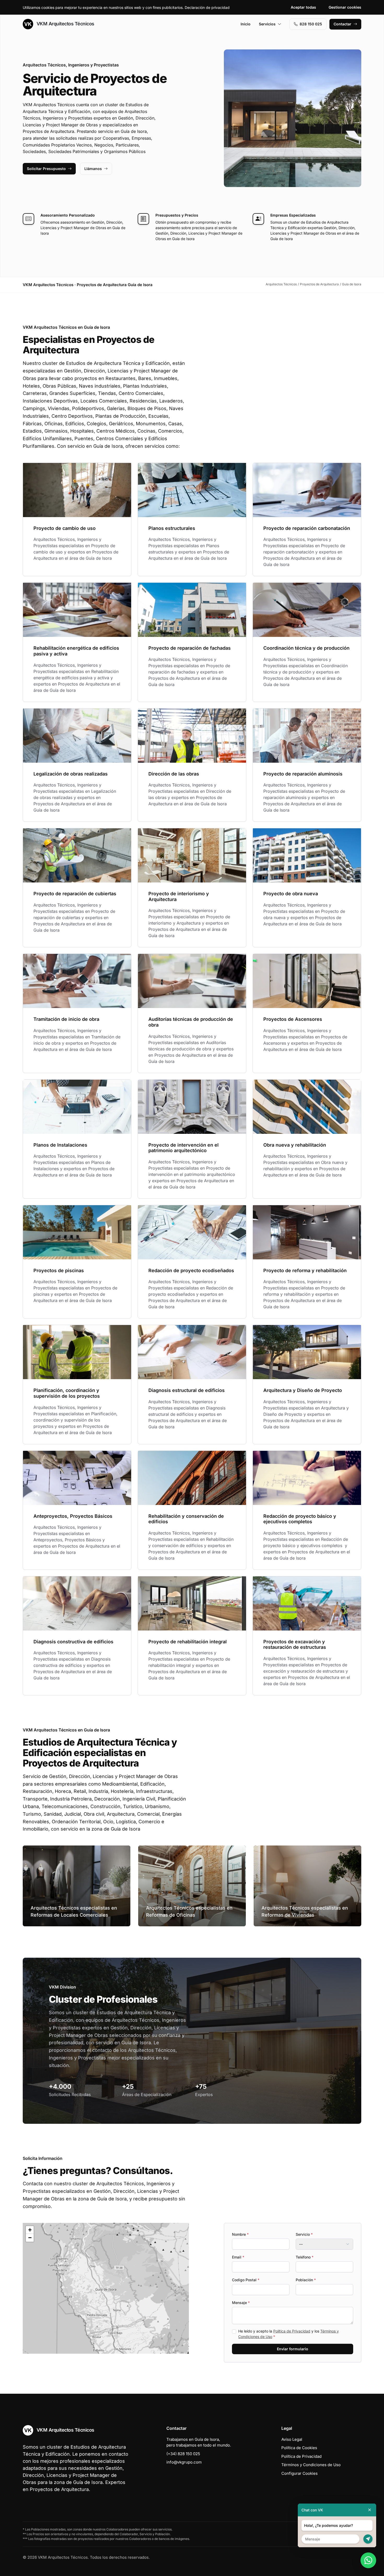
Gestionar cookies (345, 7)
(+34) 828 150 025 (183, 2454)
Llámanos (93, 169)
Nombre (240, 2234)
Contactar (342, 24)
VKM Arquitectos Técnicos (65, 24)
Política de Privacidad (292, 2331)
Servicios (267, 24)
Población (306, 2280)
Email (238, 2257)
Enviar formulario (293, 2349)
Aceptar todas (303, 7)
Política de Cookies (299, 2448)
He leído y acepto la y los (289, 2334)
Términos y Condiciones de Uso (311, 2465)
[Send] (368, 2539)
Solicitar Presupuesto (46, 169)
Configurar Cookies (299, 2473)
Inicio (246, 24)
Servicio (304, 2234)
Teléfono (305, 2257)
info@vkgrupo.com (184, 2462)
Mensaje (241, 2303)
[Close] (370, 2510)
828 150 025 (311, 24)
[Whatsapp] (368, 2560)
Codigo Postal (246, 2280)
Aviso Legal (292, 2439)
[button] (106, 2288)
